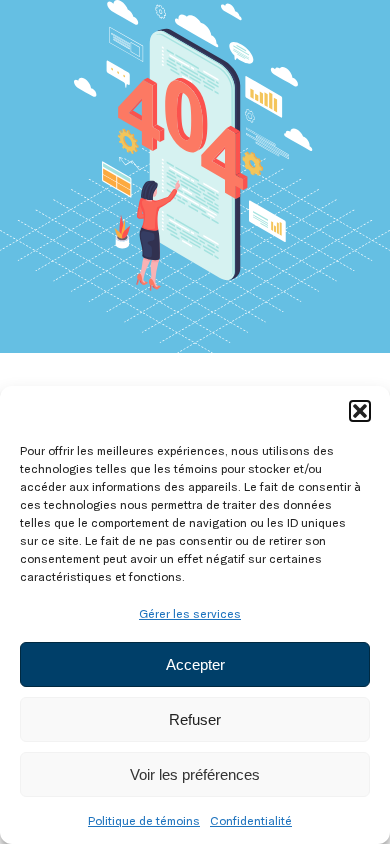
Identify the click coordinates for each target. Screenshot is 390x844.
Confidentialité (251, 820)
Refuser (195, 719)
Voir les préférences (195, 774)
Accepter (195, 664)
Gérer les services (190, 613)
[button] (360, 411)
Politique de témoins (144, 820)
